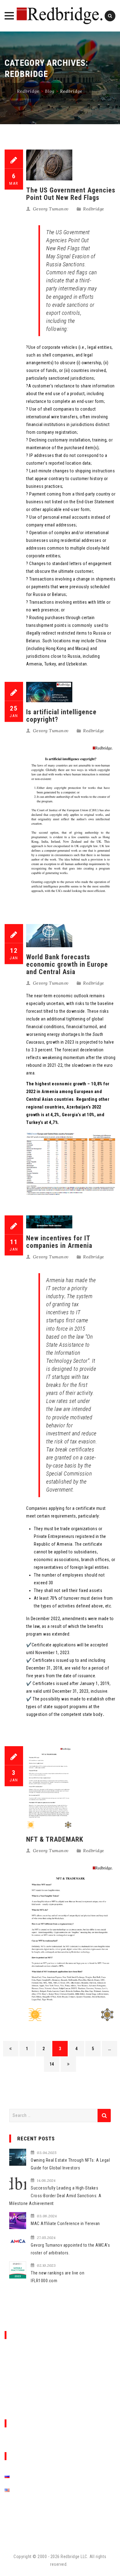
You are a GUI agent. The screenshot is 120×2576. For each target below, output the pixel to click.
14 (52, 2064)
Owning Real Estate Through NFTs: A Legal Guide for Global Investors (70, 2164)
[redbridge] (60, 16)
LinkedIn (40, 2516)
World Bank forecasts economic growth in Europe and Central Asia (67, 964)
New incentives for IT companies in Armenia (59, 1242)
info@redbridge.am (28, 2355)
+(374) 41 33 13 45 (27, 2363)
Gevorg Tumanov (51, 209)
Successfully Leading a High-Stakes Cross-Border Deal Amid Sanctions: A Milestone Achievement (55, 2196)
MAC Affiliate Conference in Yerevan (65, 2223)
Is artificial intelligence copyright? (61, 716)
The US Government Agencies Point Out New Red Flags (71, 194)
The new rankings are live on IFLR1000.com (58, 2277)
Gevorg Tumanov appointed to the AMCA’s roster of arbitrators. (70, 2249)
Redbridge (94, 209)
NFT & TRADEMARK (55, 1839)
